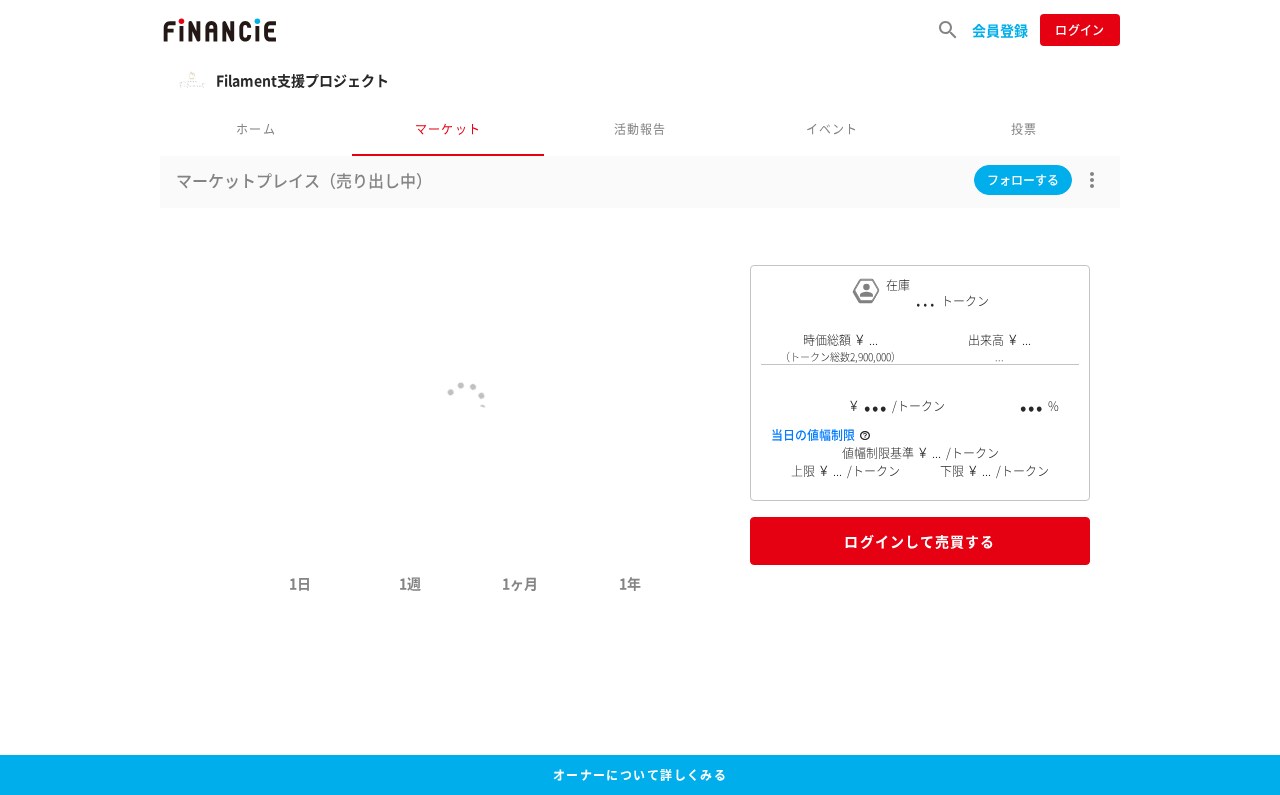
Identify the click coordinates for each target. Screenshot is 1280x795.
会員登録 (1000, 30)
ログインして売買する (919, 541)
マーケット (448, 128)
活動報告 (640, 128)
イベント (832, 128)
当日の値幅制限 (813, 435)
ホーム (256, 128)
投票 (1024, 128)
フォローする (1023, 180)
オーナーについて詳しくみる (640, 775)
